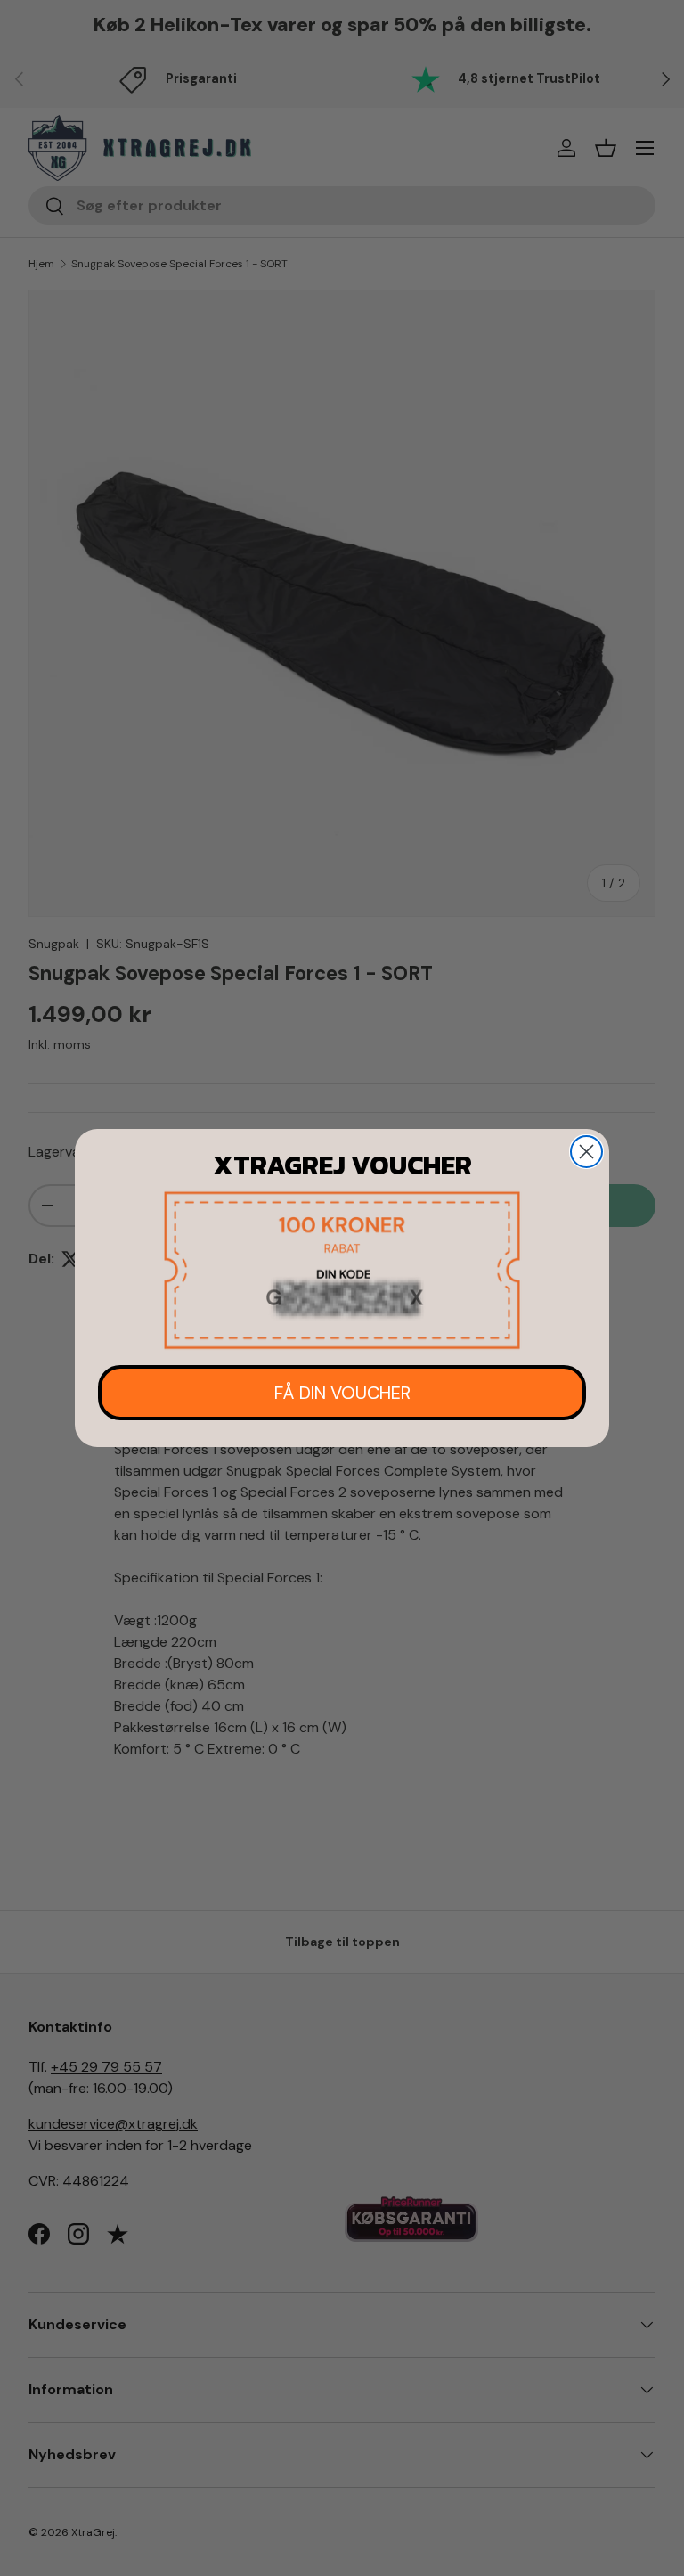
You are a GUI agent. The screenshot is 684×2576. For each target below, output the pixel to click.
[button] (342, 1270)
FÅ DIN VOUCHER (342, 1393)
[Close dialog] (586, 1152)
